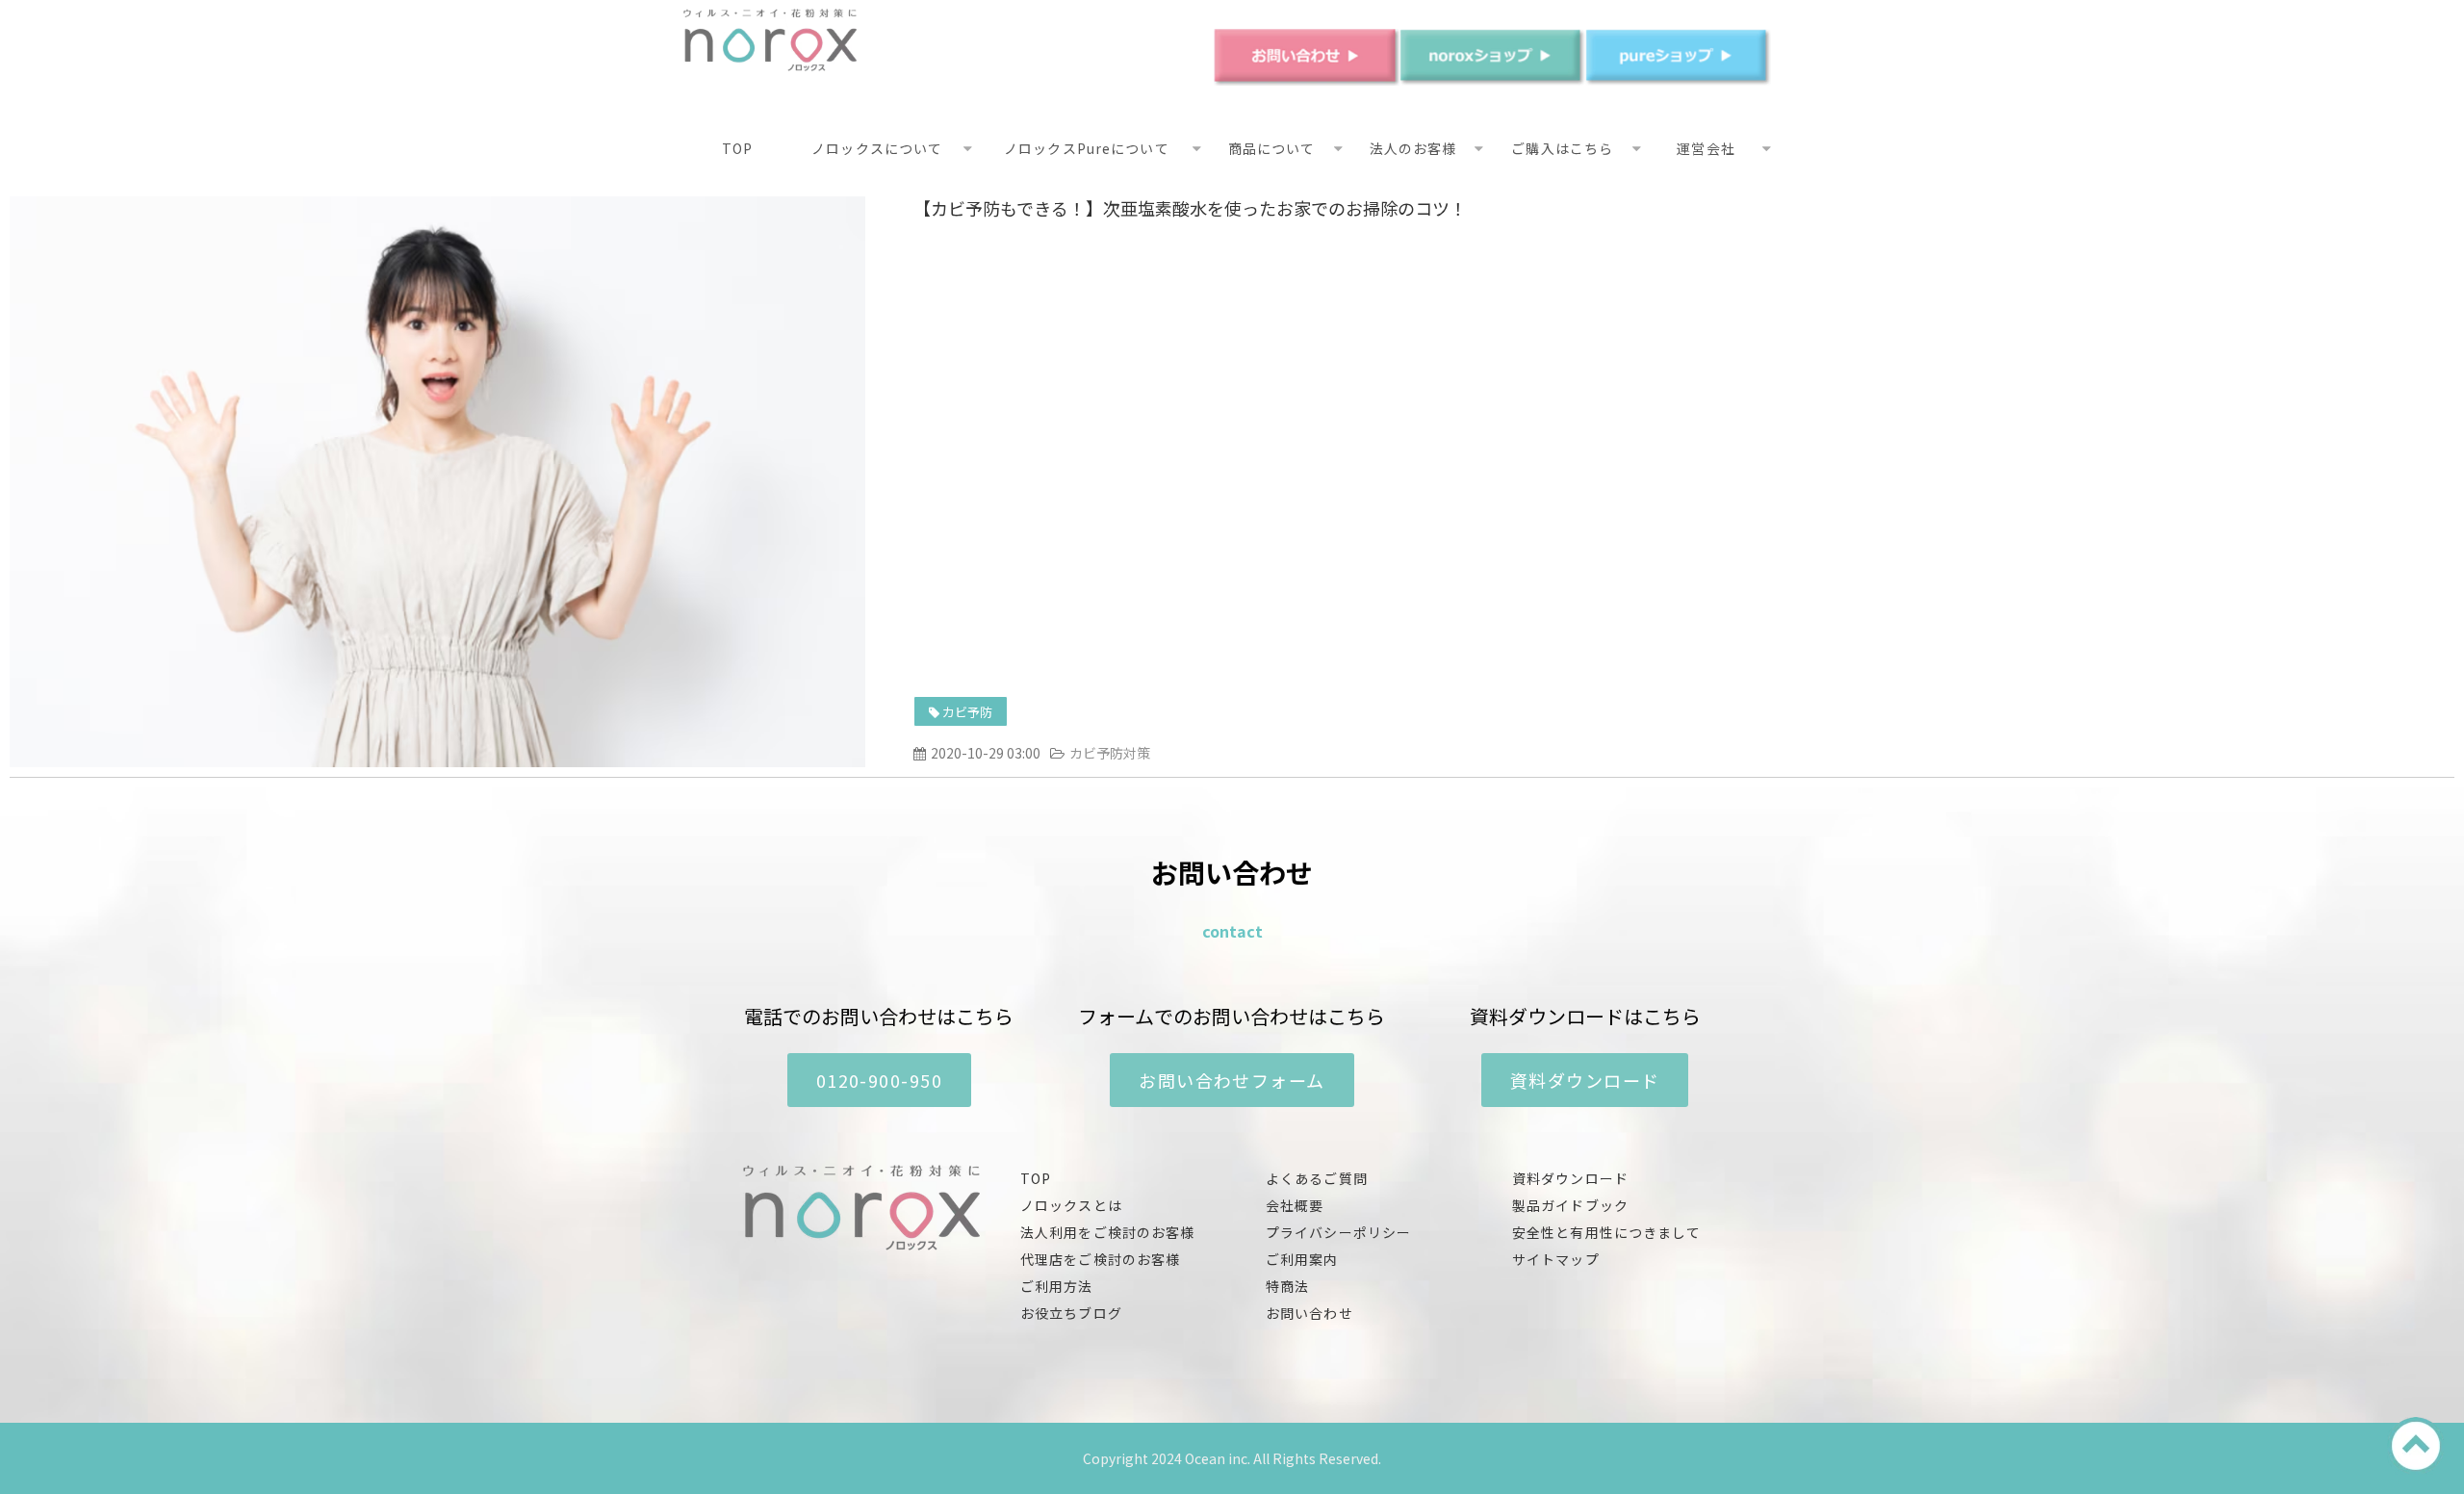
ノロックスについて (877, 148)
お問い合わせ (1309, 1313)
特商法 (1287, 1286)
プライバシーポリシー (1338, 1232)
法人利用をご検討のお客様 (1107, 1232)
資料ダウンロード (1585, 1080)
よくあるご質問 (1317, 1178)
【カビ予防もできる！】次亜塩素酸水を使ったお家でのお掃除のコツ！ (1190, 208)
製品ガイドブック (1570, 1205)
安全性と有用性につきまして (1607, 1232)
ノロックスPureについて (1087, 148)
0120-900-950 (879, 1080)
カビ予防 (967, 712)
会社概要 (1295, 1205)
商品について (1272, 148)
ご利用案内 (1302, 1259)
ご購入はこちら (1562, 148)
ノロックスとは (1071, 1205)
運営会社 (1706, 148)
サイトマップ (1556, 1259)
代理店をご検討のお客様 (1100, 1259)
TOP (737, 148)
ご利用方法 (1057, 1286)
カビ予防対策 (1110, 753)
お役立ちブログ (1071, 1313)
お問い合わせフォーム (1232, 1080)
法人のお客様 (1413, 148)
